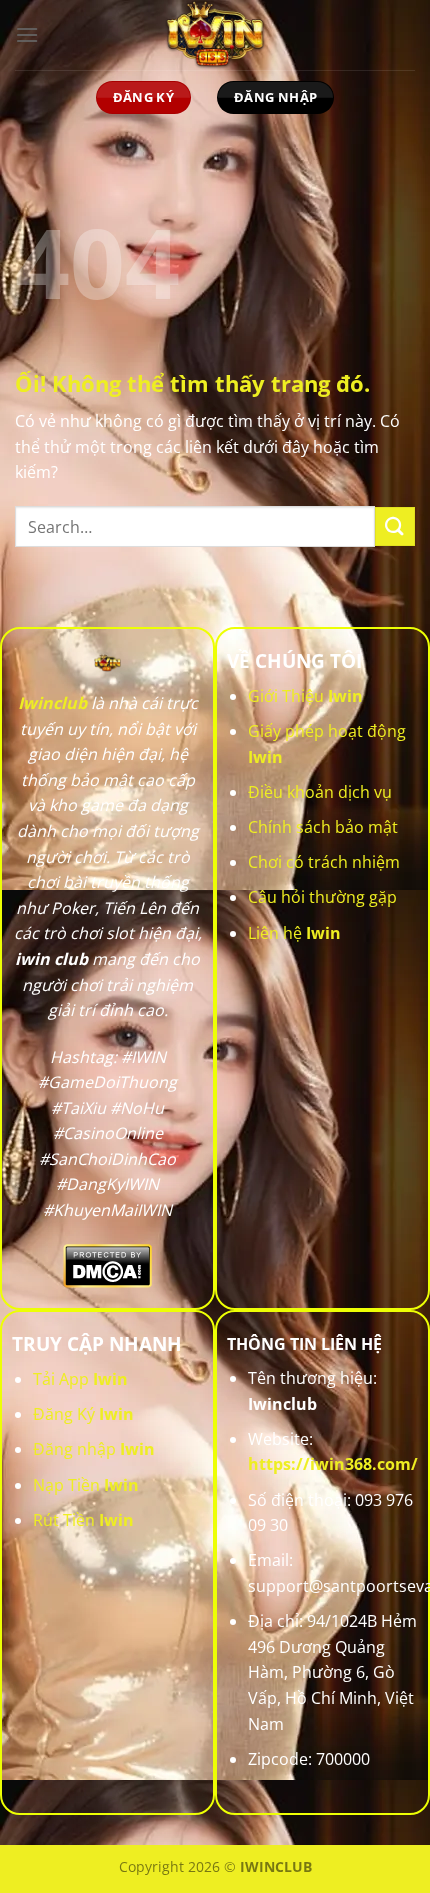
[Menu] (27, 34)
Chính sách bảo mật (323, 827)
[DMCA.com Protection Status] (107, 1265)
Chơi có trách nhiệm (324, 862)
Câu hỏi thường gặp (322, 897)
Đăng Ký (83, 1414)
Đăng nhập (94, 1449)
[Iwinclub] (215, 35)
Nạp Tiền (86, 1485)
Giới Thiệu (305, 696)
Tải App (80, 1379)
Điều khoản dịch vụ (320, 792)
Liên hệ (294, 933)
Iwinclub (52, 703)
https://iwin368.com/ (333, 1464)
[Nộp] (395, 526)
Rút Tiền (83, 1520)
